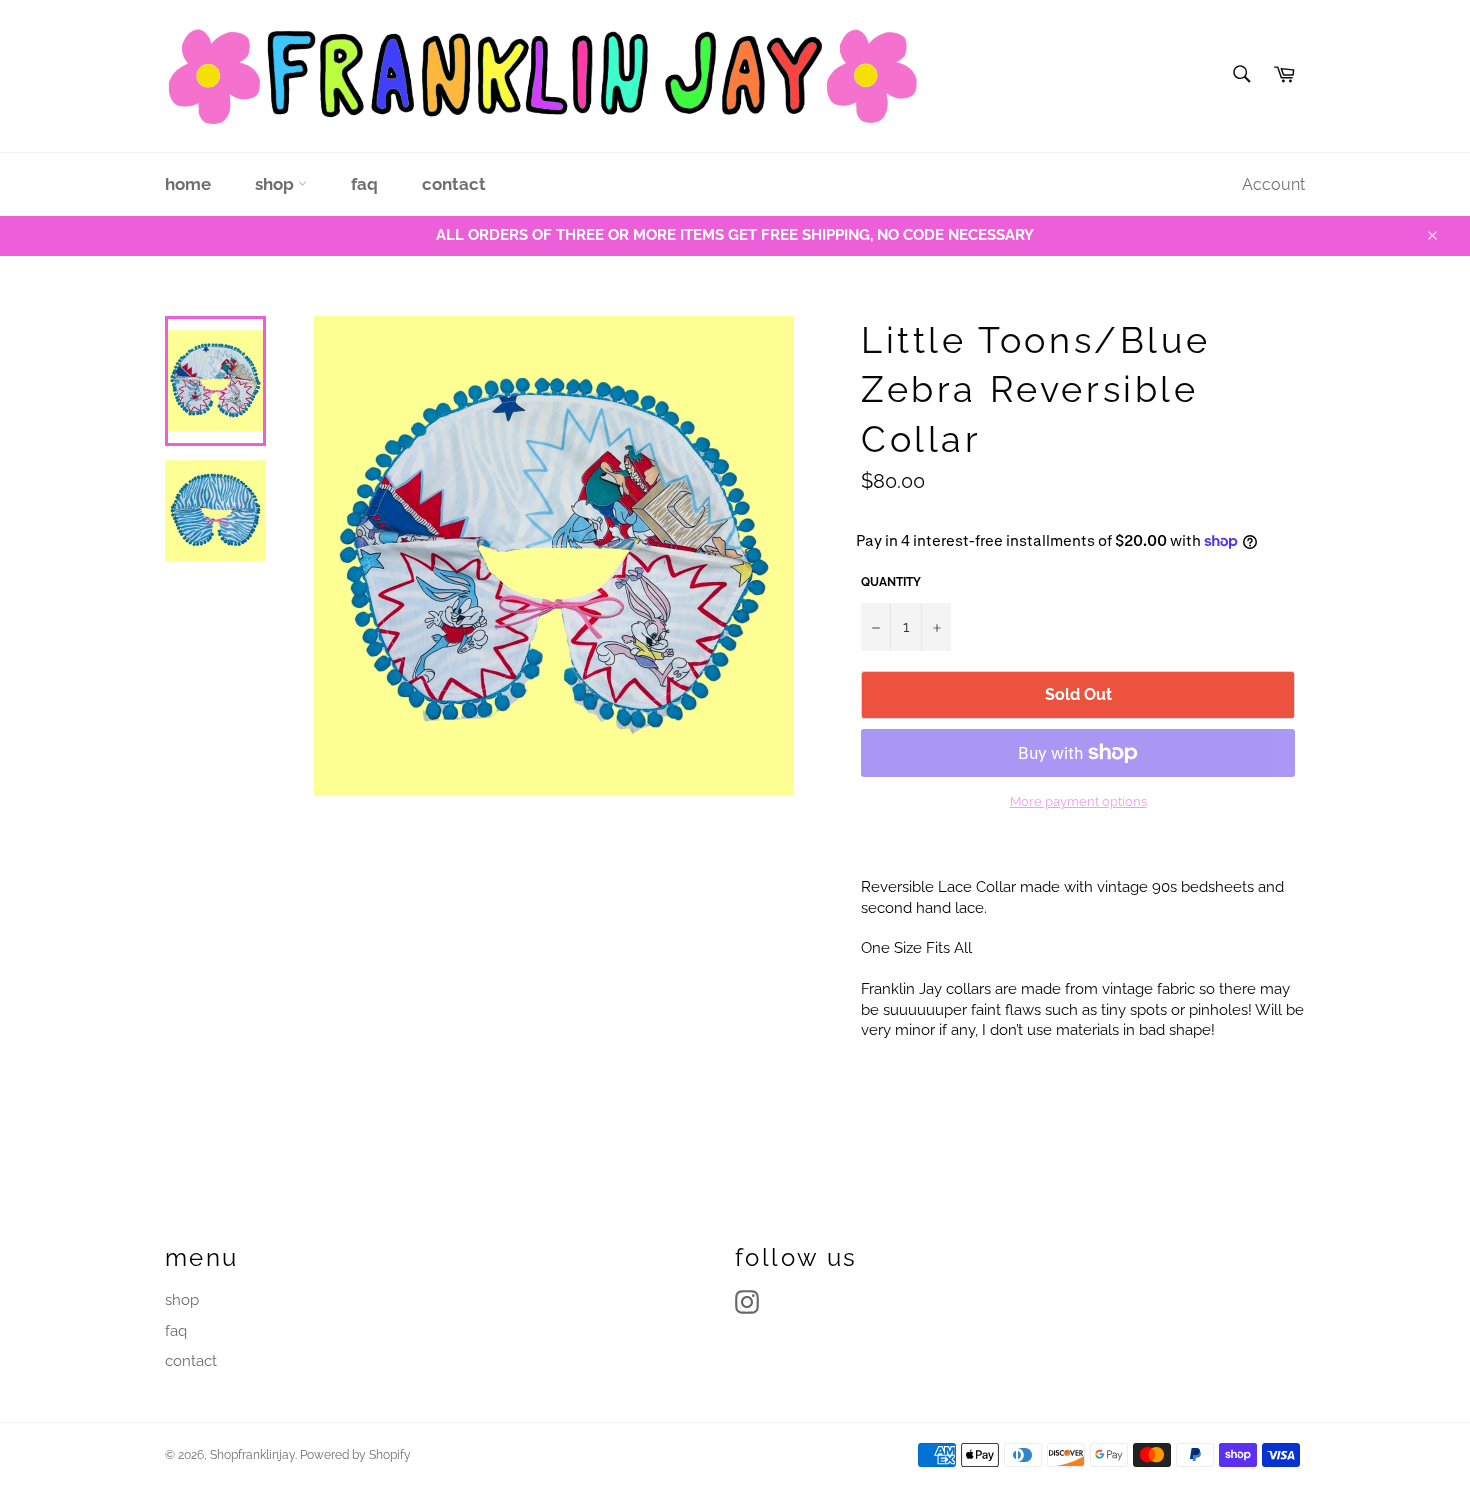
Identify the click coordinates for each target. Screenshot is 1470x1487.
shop (276, 184)
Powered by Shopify (355, 1455)
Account (1273, 184)
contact (454, 184)
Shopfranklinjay (252, 1455)
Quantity (891, 582)
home (188, 184)
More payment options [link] (1078, 801)
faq (364, 184)
